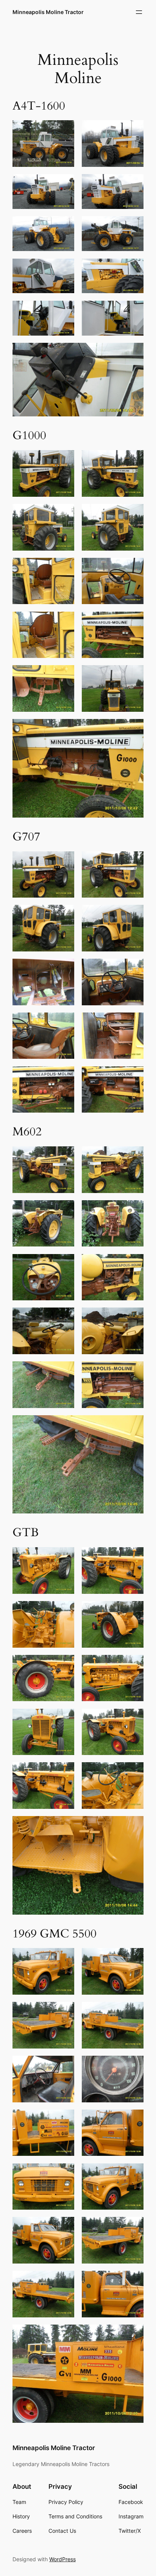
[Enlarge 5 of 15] (64, 2066)
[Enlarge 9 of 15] (64, 2173)
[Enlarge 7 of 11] (64, 268)
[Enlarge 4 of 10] (134, 915)
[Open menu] (139, 12)
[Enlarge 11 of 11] (134, 353)
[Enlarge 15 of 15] (134, 2334)
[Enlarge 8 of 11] (134, 268)
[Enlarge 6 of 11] (134, 226)
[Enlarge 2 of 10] (134, 861)
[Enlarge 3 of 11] (64, 184)
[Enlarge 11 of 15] (64, 2227)
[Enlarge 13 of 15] (64, 2281)
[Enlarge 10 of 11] (134, 311)
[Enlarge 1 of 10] (64, 861)
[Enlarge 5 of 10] (64, 969)
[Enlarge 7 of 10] (64, 1022)
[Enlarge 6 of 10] (134, 969)
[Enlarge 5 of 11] (64, 226)
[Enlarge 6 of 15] (134, 2066)
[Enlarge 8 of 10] (134, 1022)
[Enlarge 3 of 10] (64, 915)
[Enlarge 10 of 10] (134, 1076)
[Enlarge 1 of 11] (64, 130)
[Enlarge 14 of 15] (134, 2281)
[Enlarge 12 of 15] (134, 2227)
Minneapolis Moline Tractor (48, 12)
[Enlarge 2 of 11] (134, 130)
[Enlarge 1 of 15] (64, 1958)
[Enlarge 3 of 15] (64, 2012)
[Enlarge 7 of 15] (64, 2119)
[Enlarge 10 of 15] (134, 2173)
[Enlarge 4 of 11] (134, 184)
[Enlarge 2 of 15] (134, 1958)
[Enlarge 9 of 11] (64, 311)
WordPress (62, 2559)
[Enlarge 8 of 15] (134, 2119)
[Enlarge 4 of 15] (134, 2012)
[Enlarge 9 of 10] (64, 1076)
